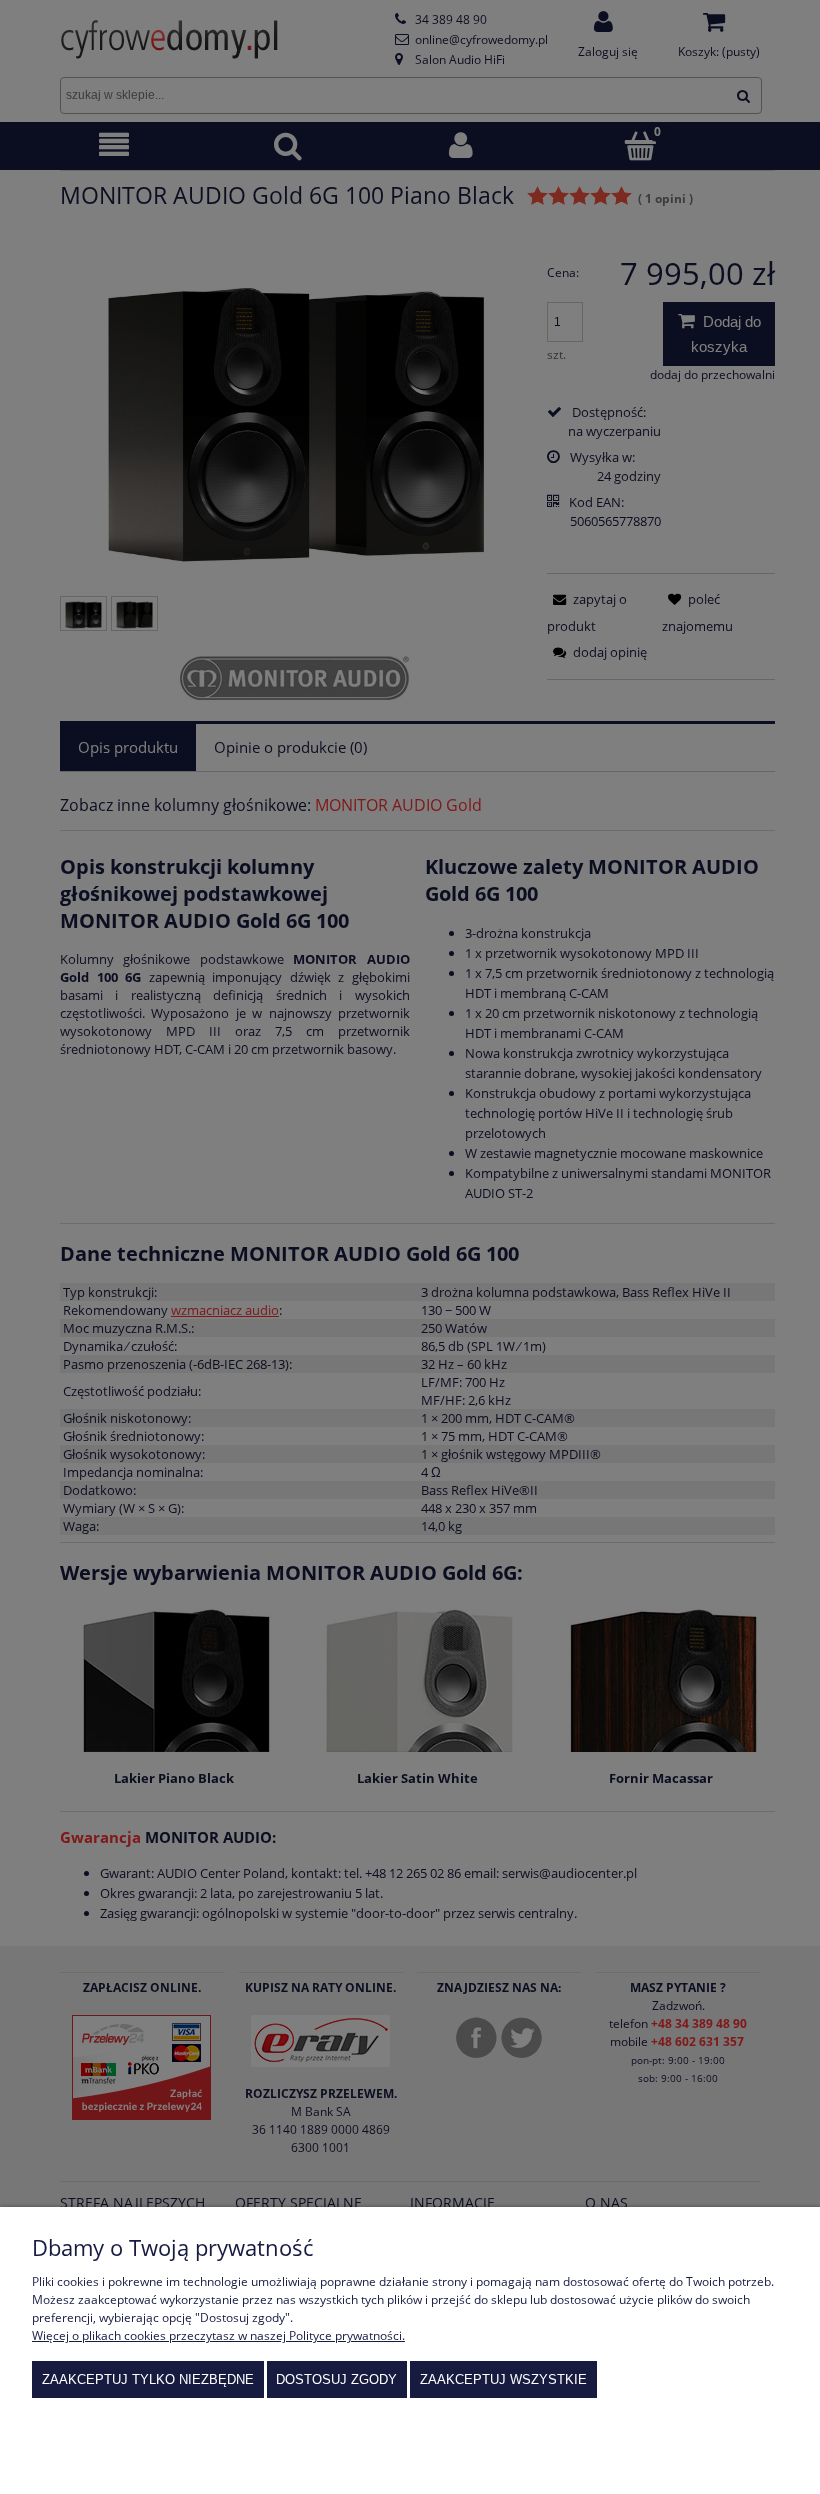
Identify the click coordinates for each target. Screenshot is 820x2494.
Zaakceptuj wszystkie (503, 2379)
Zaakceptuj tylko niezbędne (148, 2379)
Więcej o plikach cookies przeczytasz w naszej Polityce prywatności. (218, 2335)
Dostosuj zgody (336, 2379)
